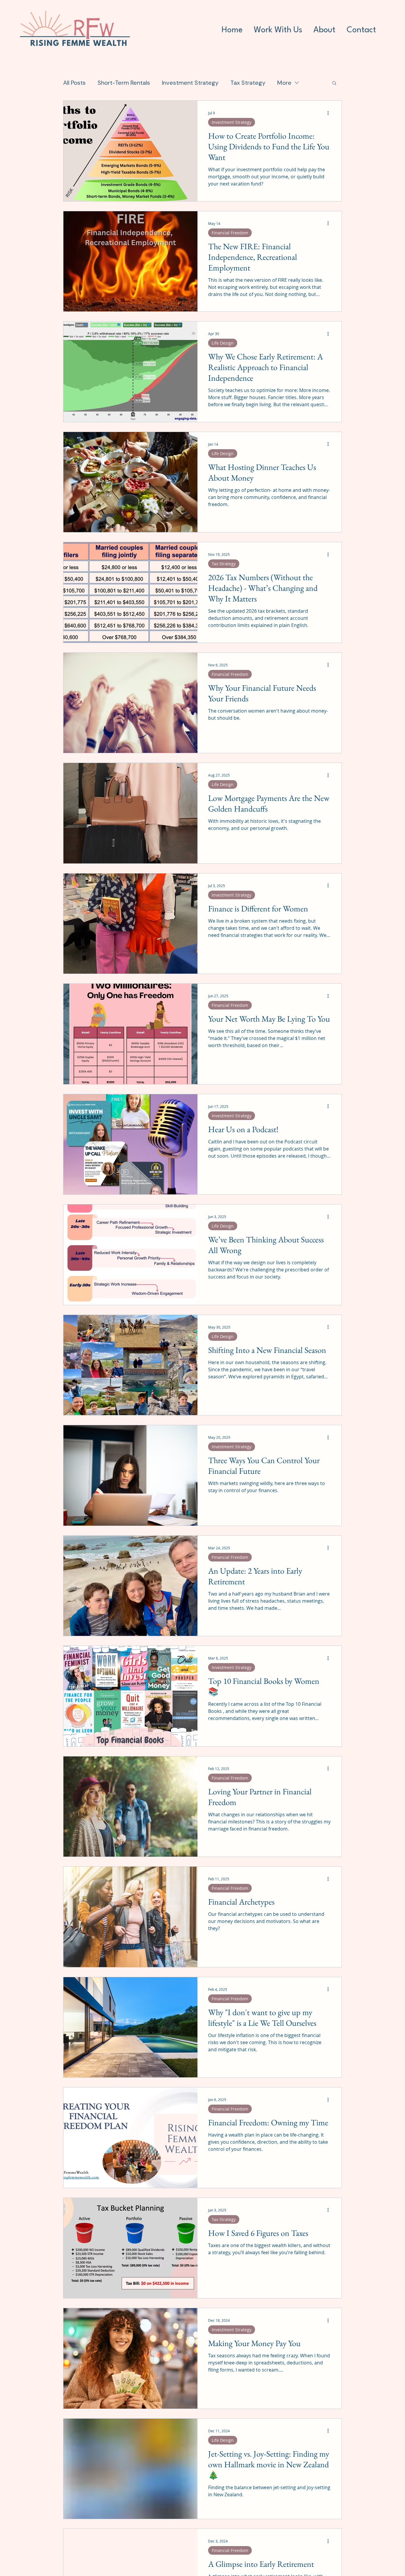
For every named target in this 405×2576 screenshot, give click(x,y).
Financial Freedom (230, 233)
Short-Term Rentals (124, 83)
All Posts (74, 83)
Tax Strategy (248, 83)
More (284, 83)
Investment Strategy (190, 83)
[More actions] (330, 113)
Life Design (223, 343)
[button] (334, 83)
